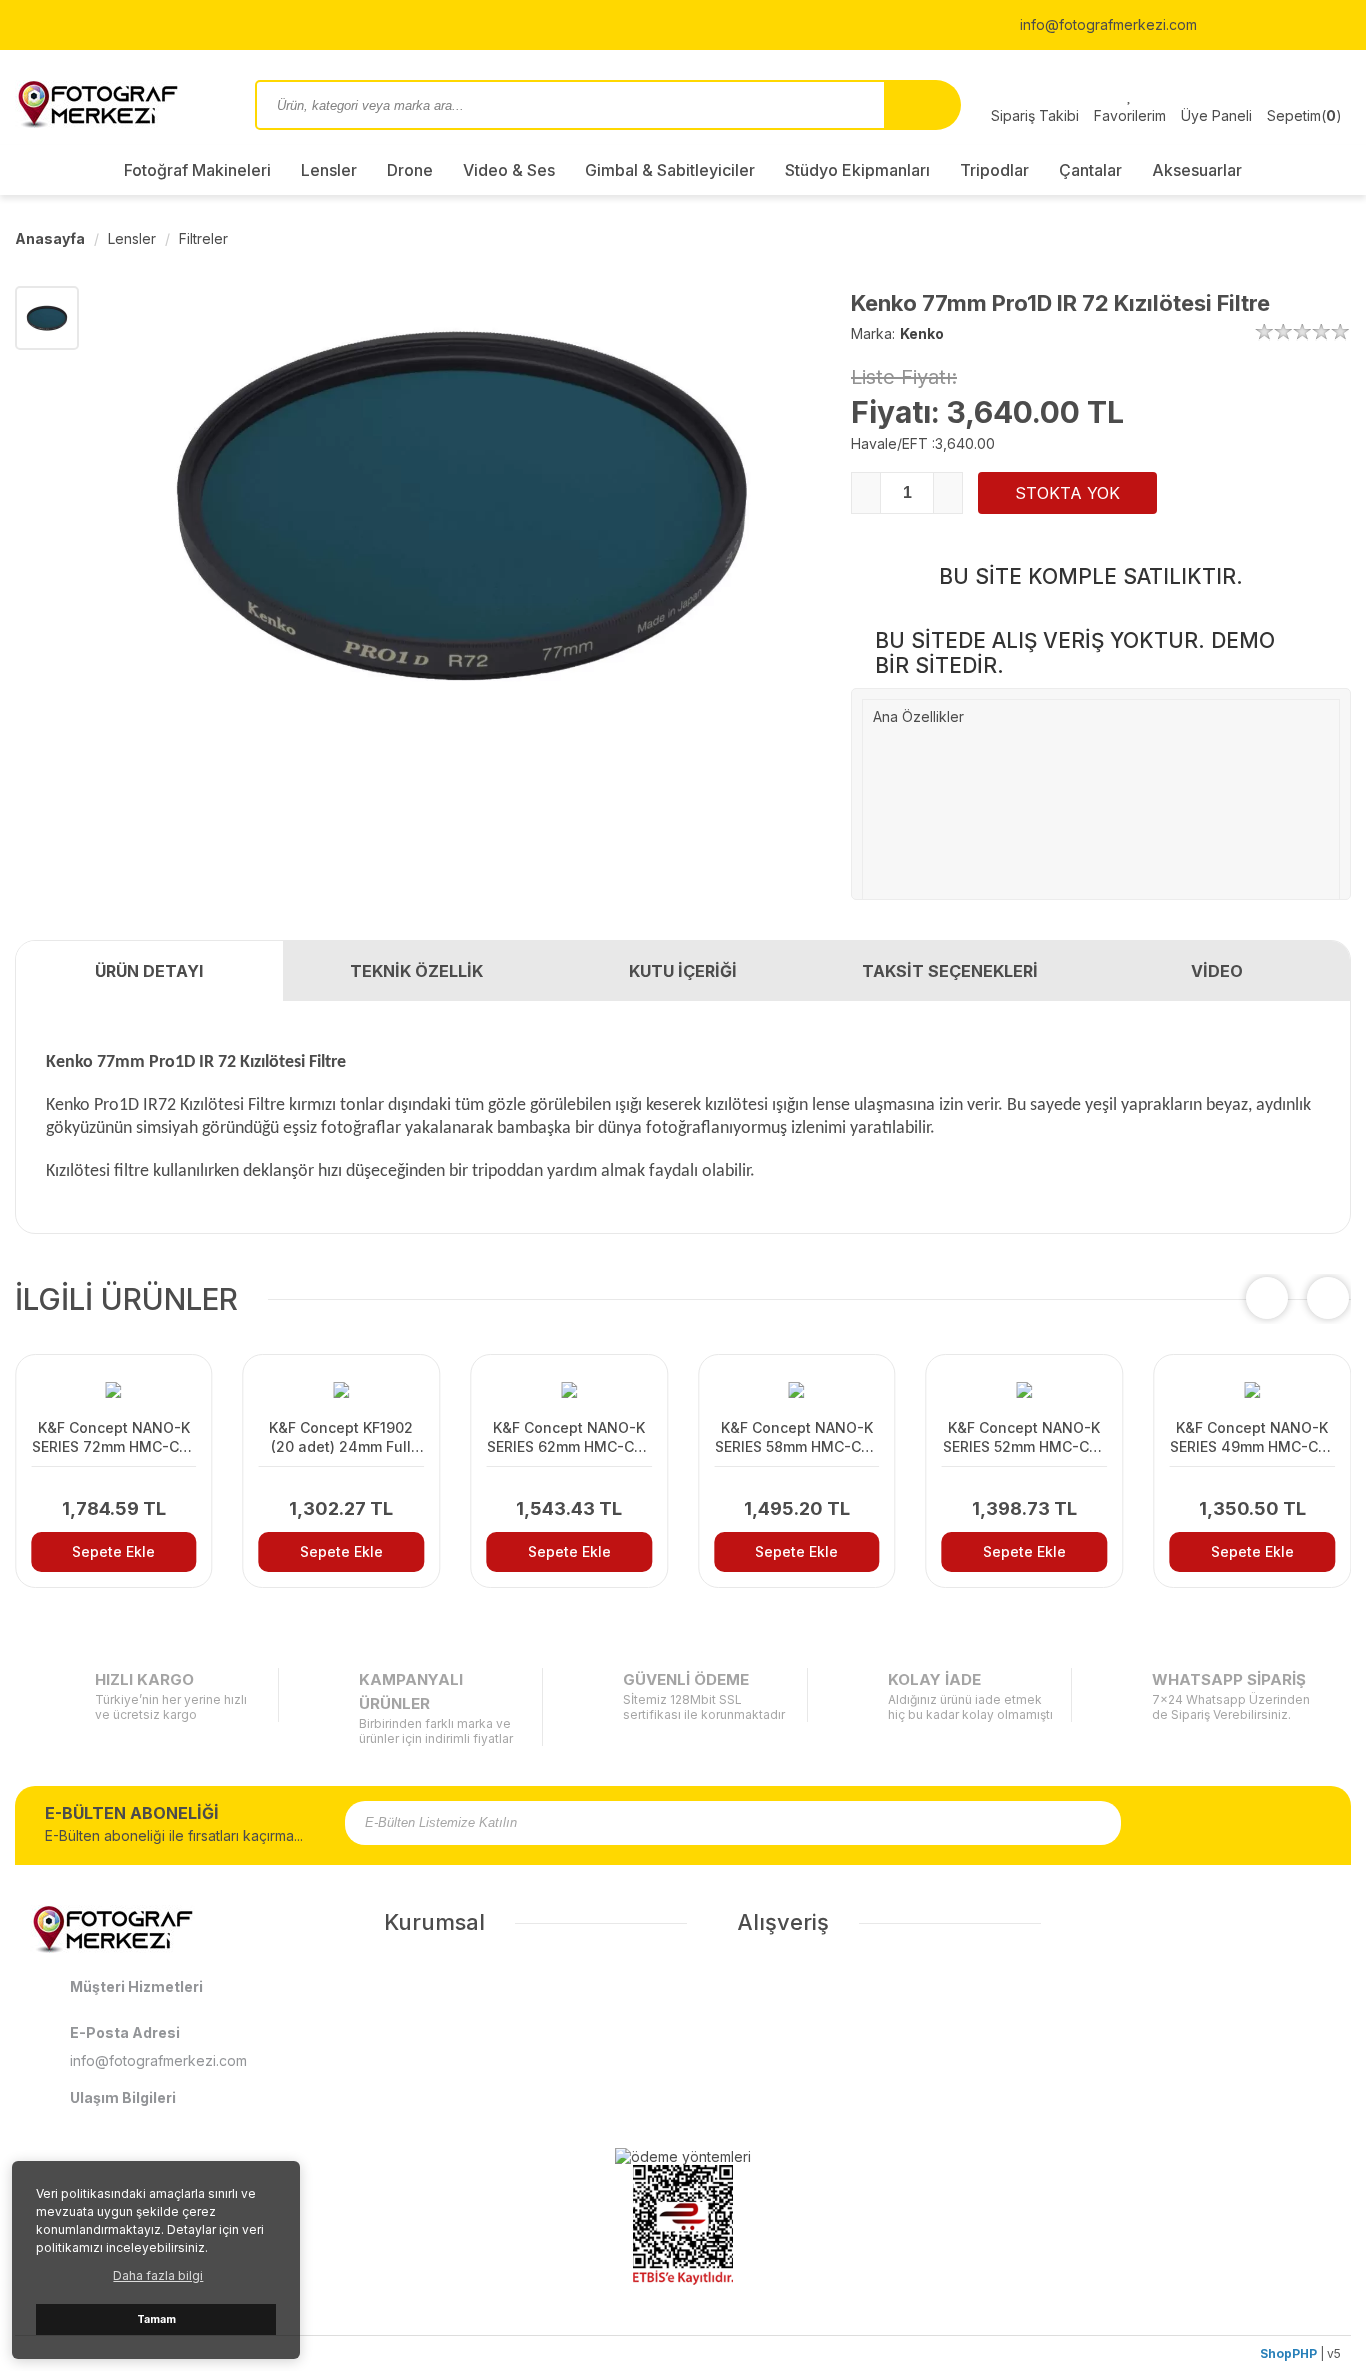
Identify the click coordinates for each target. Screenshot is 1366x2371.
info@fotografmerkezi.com (1106, 24)
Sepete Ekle (113, 1551)
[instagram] (1248, 25)
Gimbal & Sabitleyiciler (670, 170)
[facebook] (1222, 25)
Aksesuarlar (1197, 170)
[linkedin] (1346, 25)
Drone (410, 170)
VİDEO (1217, 971)
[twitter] (1274, 25)
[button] (1328, 1298)
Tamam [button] (156, 2319)
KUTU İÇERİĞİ (683, 971)
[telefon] (981, 25)
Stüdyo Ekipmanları (857, 170)
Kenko (922, 333)
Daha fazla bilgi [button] (158, 2275)
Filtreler (203, 238)
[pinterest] (1326, 25)
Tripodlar (994, 170)
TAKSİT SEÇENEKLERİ (950, 971)
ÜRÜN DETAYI (149, 971)
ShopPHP (1288, 2353)
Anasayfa (50, 238)
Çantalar (1090, 170)
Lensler (329, 170)
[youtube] (1300, 25)
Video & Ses (509, 170)
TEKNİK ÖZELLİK (416, 971)
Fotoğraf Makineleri (197, 170)
